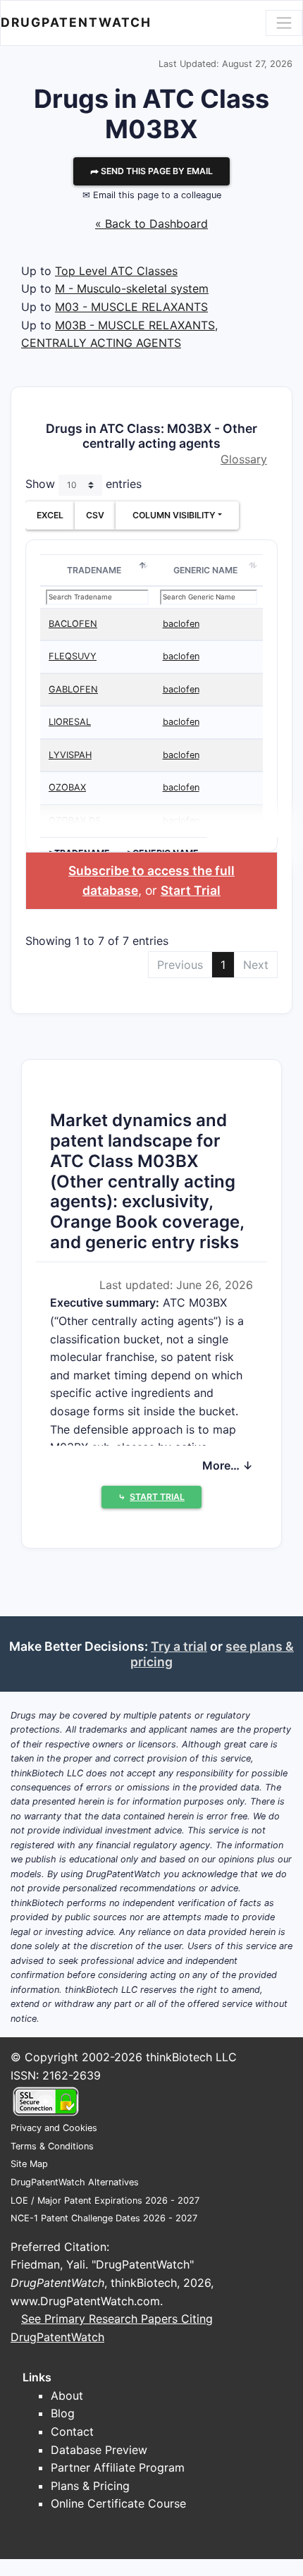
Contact (72, 2431)
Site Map (29, 2164)
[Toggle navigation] (284, 23)
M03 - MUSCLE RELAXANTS (131, 307)
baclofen (181, 624)
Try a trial (179, 1646)
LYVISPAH (70, 755)
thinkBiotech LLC (191, 2057)
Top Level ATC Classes (116, 271)
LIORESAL (70, 722)
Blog (63, 2413)
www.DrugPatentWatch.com (85, 2301)
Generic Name (205, 570)
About (67, 2395)
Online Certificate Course (118, 2503)
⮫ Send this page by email (151, 171)
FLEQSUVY (73, 656)
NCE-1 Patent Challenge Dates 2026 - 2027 (104, 2218)
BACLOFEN (73, 624)
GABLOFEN (73, 689)
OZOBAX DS (75, 820)
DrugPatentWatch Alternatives (75, 2182)
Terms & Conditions (52, 2146)
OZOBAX (67, 787)
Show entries (84, 484)
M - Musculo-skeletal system (132, 288)
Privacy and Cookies (54, 2128)
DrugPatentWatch (76, 22)
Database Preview (99, 2450)
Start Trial (191, 890)
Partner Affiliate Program (118, 2467)
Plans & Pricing (90, 2486)
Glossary (244, 459)
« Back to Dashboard (151, 224)
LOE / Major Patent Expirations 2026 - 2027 (105, 2200)
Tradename (94, 570)
